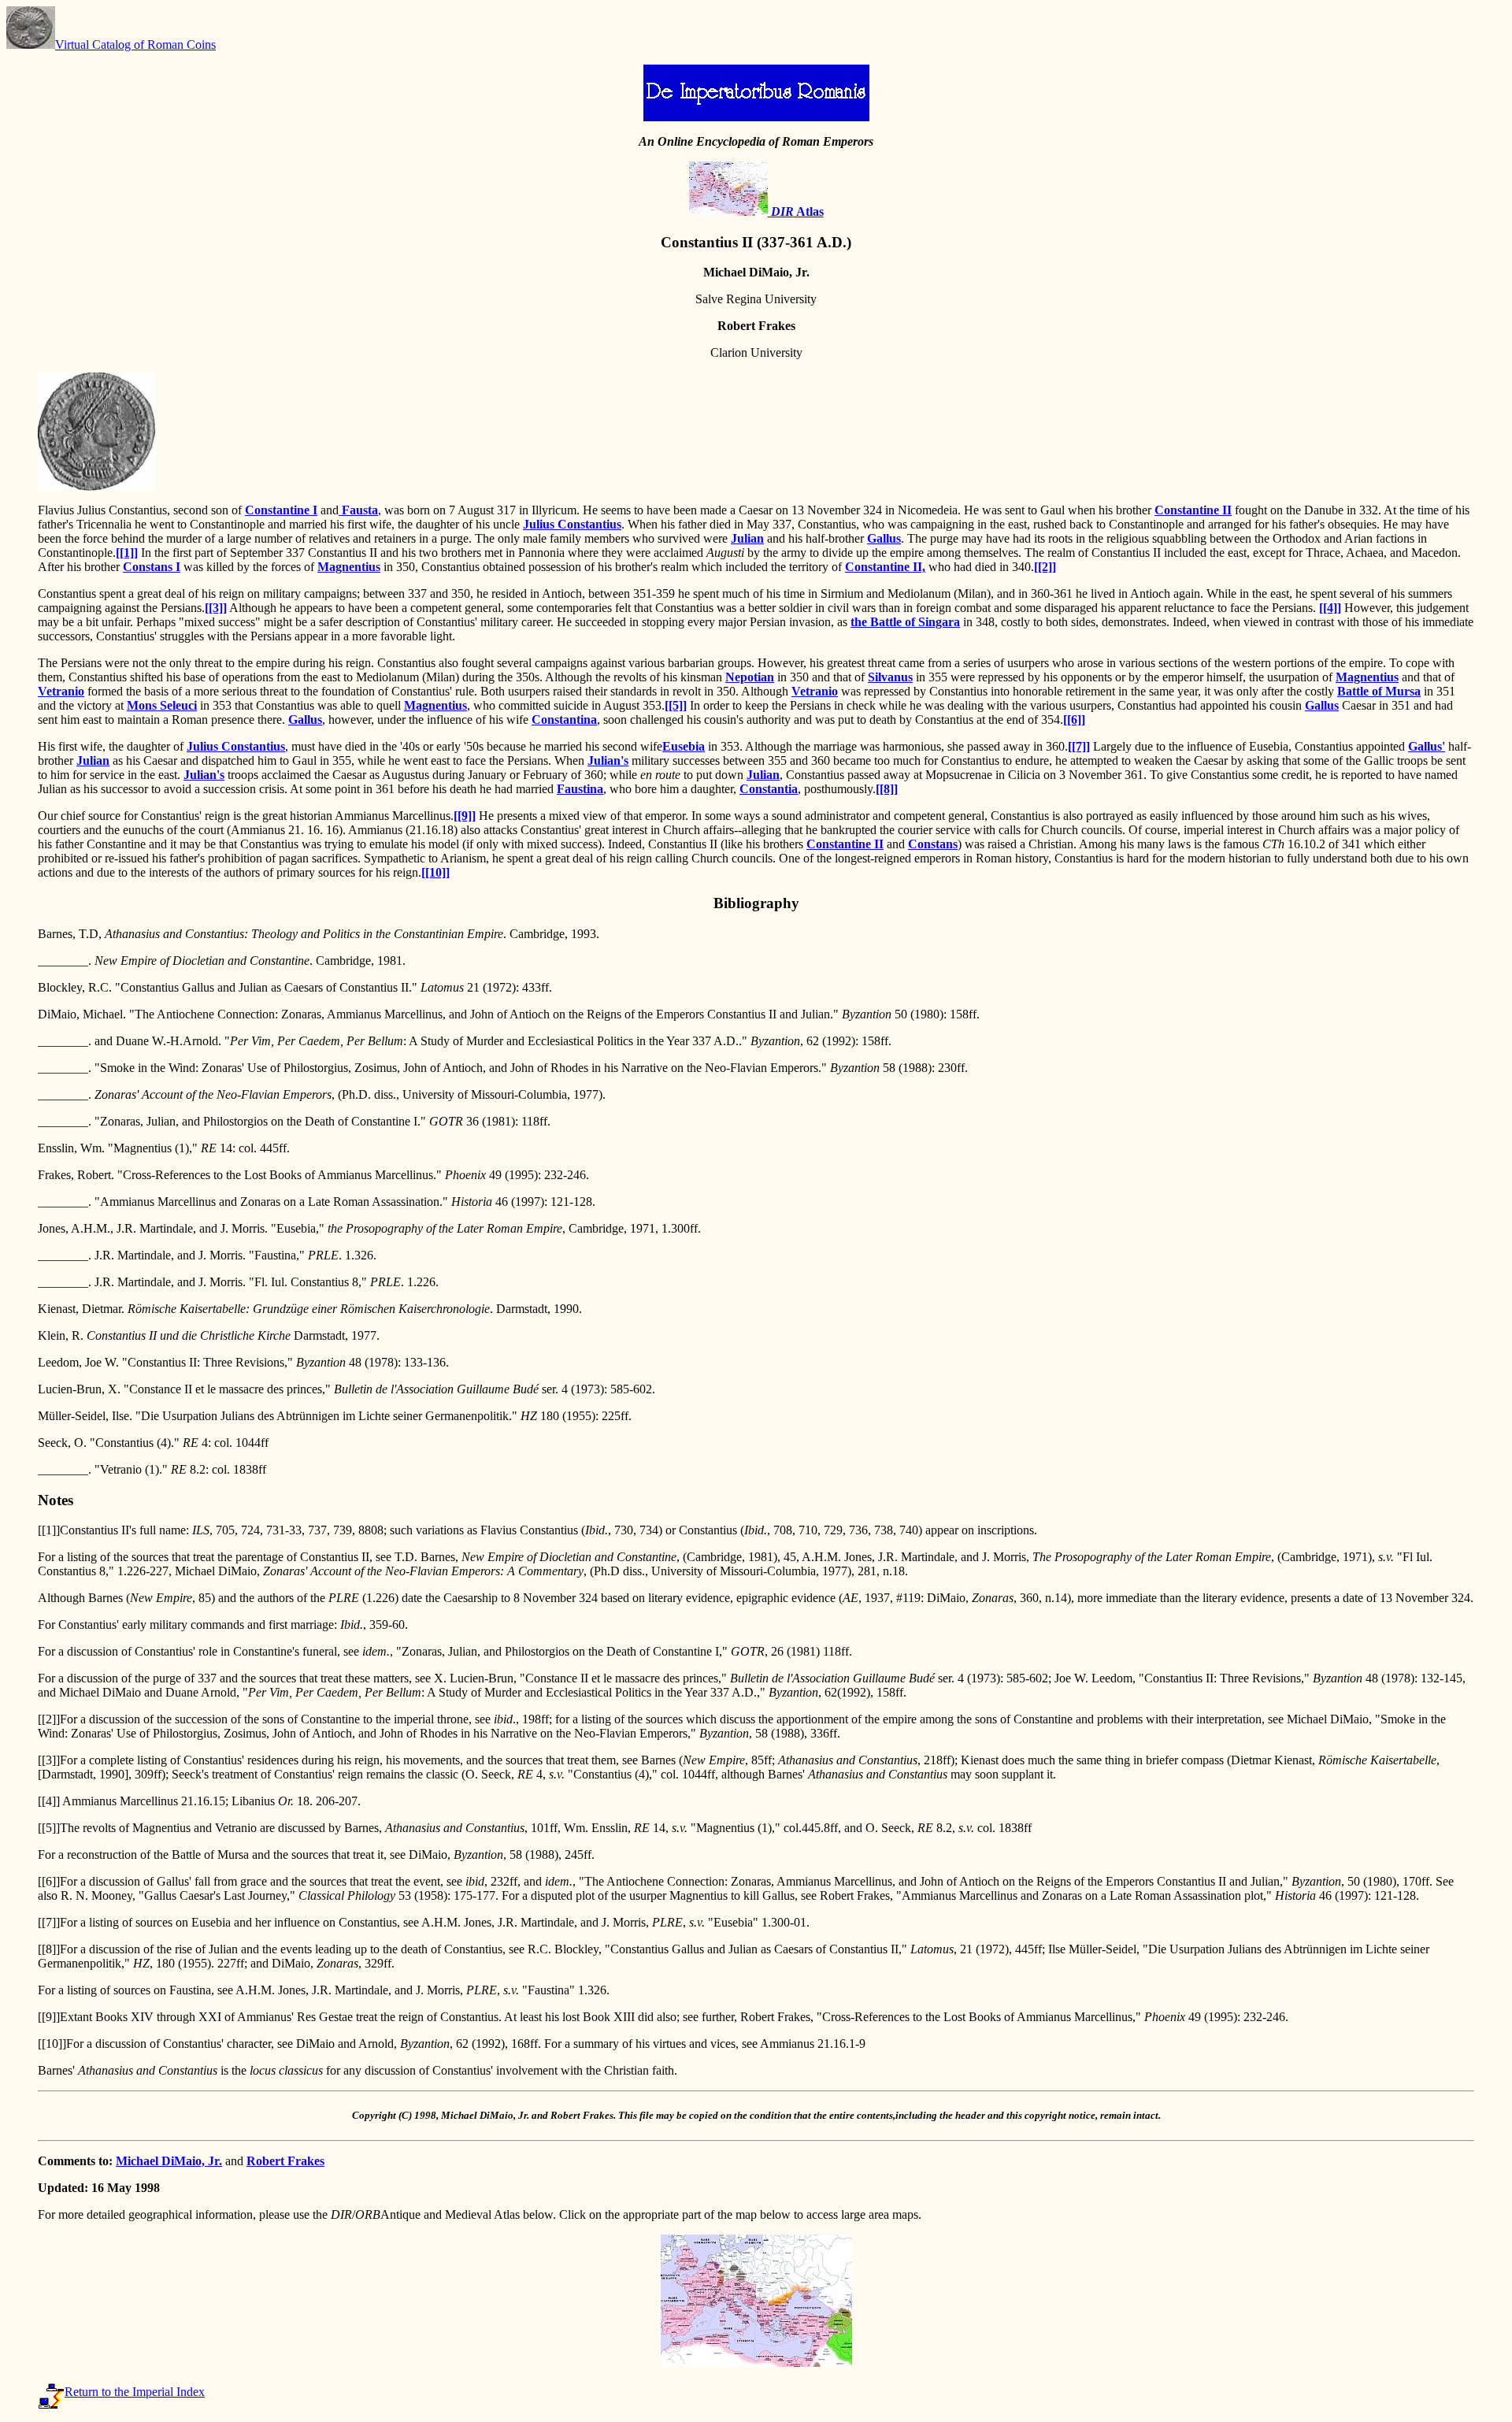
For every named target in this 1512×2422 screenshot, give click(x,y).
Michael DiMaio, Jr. (169, 2161)
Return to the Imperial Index (135, 2392)
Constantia (769, 789)
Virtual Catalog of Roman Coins (135, 45)
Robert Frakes (285, 2161)
